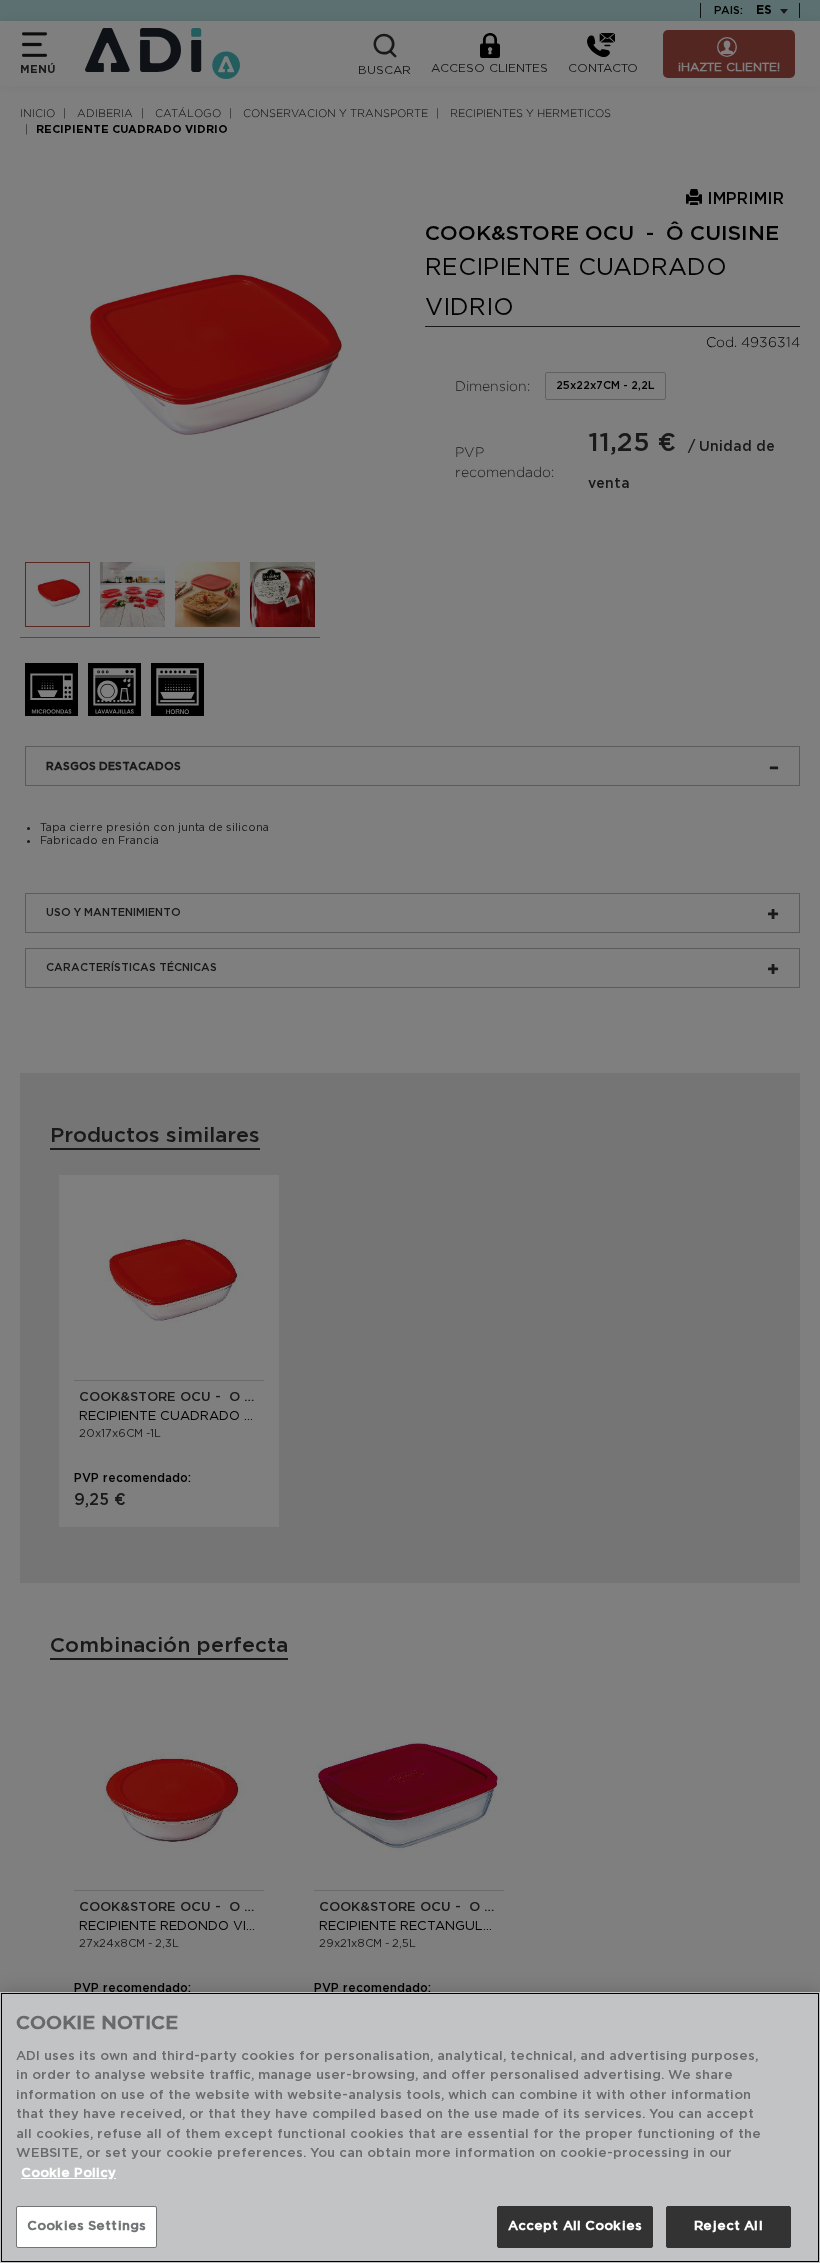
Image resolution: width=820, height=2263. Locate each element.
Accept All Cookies (575, 2226)
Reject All (728, 2226)
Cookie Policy (68, 2173)
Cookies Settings (86, 2226)
